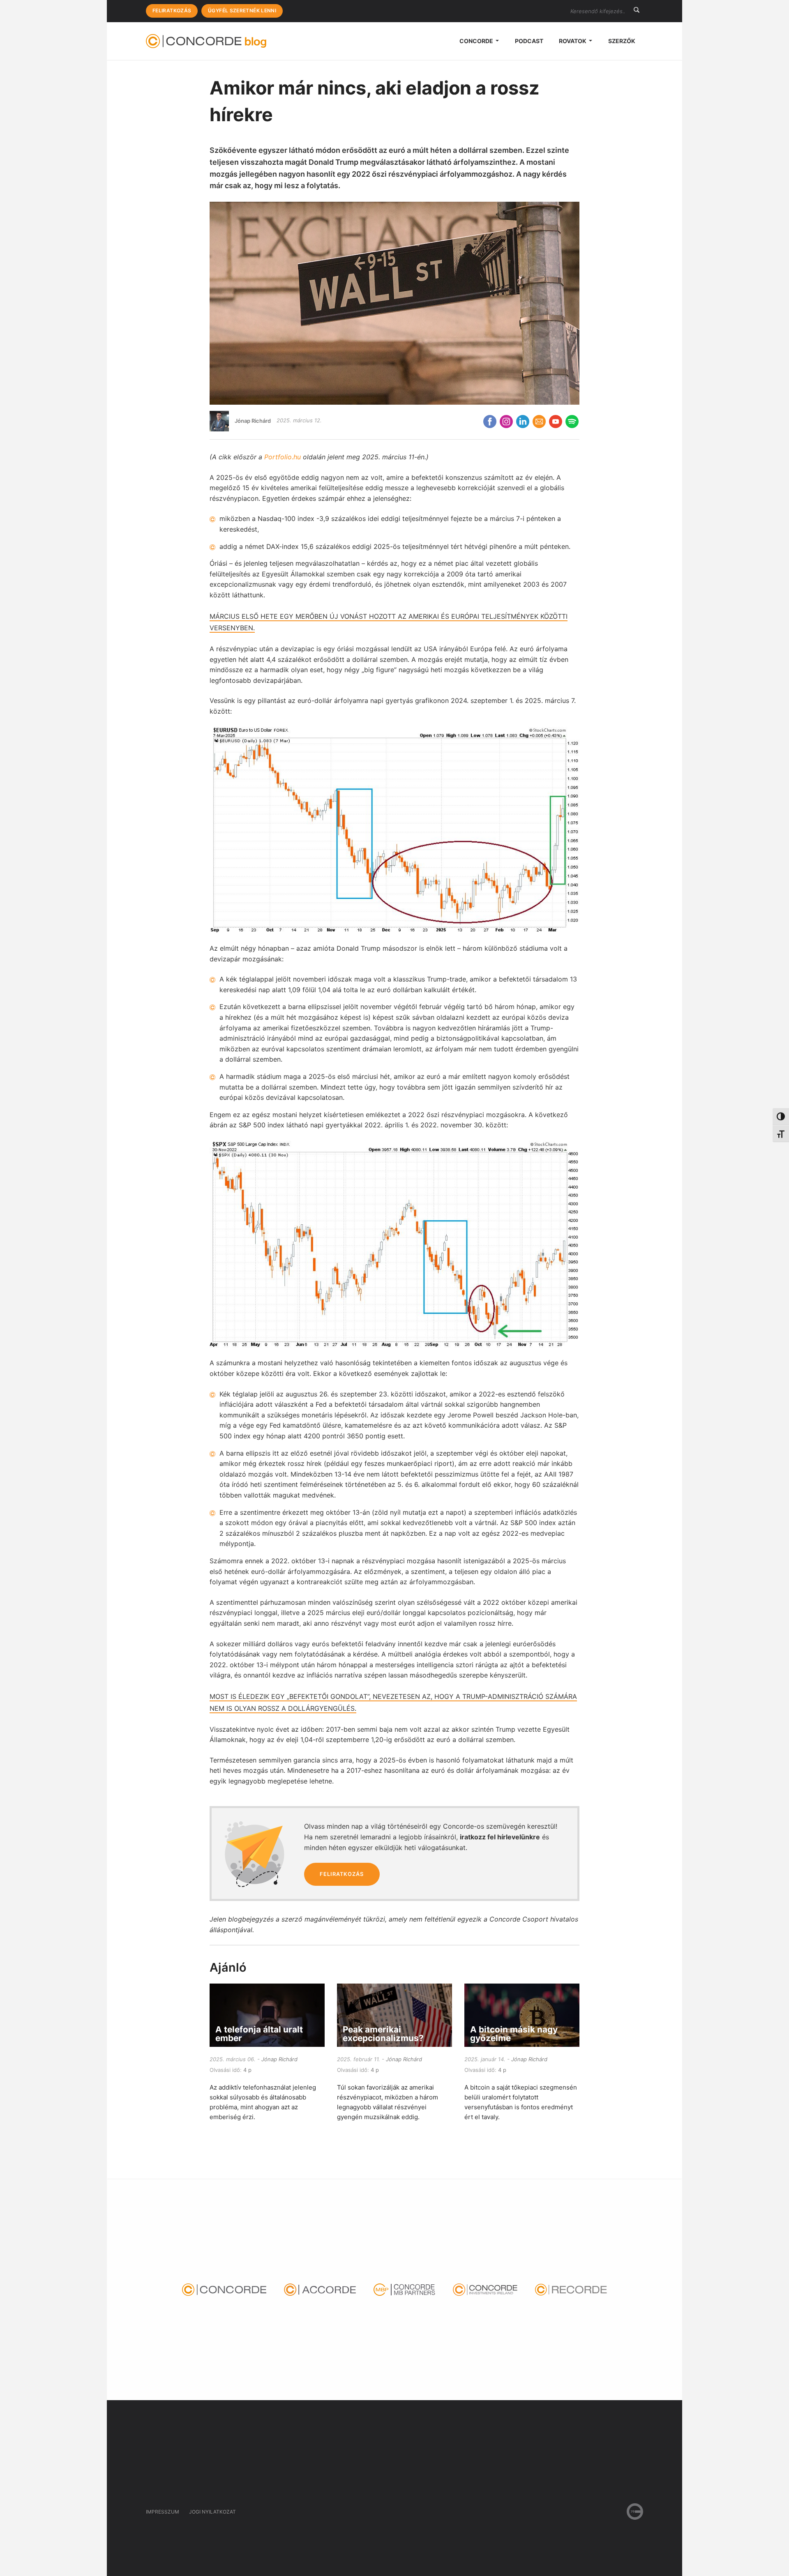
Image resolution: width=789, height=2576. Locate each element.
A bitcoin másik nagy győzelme (514, 2034)
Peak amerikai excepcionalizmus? (383, 2034)
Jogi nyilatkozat (212, 2512)
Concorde (477, 41)
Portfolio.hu (283, 457)
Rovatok (573, 41)
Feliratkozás (172, 10)
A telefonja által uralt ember (259, 2034)
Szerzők (622, 41)
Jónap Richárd (253, 420)
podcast (529, 41)
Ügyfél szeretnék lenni (242, 10)
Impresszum (163, 2512)
